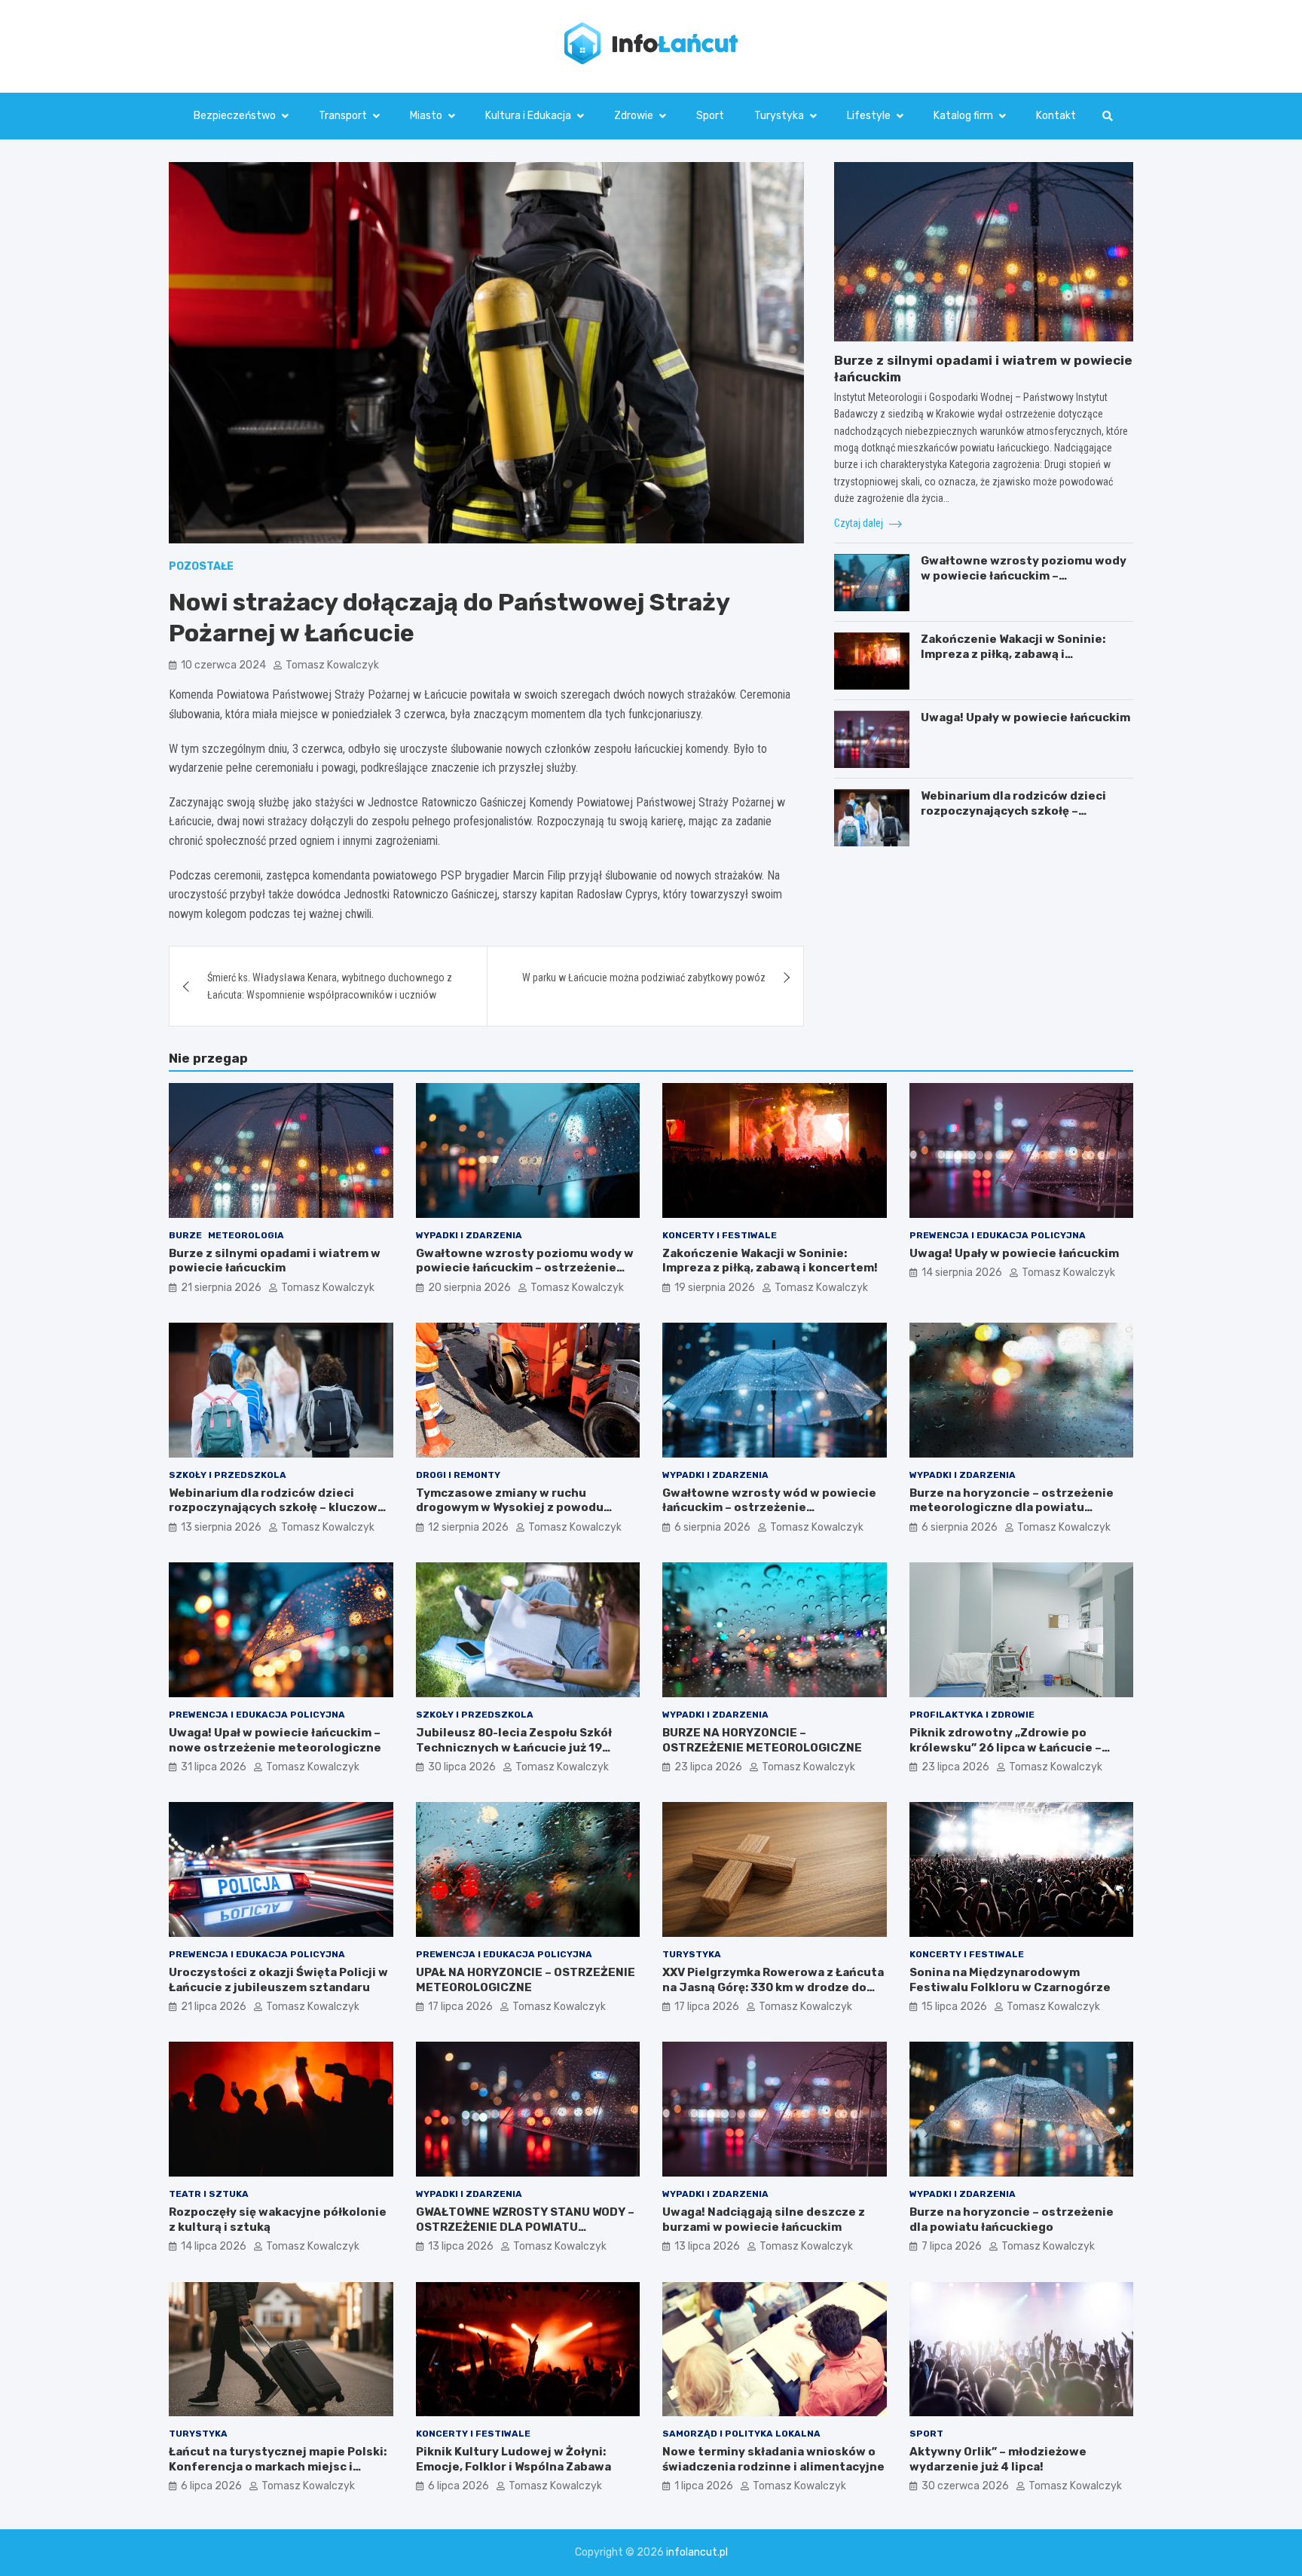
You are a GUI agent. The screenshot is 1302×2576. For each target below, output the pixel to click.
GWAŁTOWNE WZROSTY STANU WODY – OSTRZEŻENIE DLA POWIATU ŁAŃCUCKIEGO (525, 2227)
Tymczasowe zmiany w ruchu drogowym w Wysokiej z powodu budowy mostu (510, 1508)
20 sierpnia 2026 (469, 1288)
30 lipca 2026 (462, 1767)
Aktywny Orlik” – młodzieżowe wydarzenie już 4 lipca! (998, 2459)
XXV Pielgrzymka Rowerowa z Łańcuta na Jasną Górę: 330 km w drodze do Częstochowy (773, 1987)
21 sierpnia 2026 (221, 1288)
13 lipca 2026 (461, 2246)
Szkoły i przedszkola (228, 1475)
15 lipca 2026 (954, 2007)
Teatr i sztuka (209, 2194)
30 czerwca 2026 (965, 2486)
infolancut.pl (697, 2552)
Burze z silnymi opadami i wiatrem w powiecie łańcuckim (275, 1261)
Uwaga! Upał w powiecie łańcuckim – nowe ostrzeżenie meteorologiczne (275, 1740)
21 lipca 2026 (214, 2007)
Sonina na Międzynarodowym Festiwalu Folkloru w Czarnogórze (1010, 1980)
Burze (185, 1235)
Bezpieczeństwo (235, 116)
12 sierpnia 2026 (468, 1527)
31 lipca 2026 (214, 1767)
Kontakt (1056, 116)
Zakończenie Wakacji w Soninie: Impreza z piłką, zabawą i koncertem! (1013, 655)
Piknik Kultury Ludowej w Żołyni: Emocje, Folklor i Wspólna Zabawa (513, 2459)
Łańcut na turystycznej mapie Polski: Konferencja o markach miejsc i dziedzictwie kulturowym (278, 2466)
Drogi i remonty (458, 1475)
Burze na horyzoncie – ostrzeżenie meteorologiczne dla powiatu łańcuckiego (1012, 1508)
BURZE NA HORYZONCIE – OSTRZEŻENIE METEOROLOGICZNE (762, 1740)
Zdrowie (634, 116)
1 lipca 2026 (704, 2486)
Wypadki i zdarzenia (469, 1235)
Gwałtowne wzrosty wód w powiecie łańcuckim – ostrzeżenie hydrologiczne (769, 1508)
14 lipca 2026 (214, 2246)
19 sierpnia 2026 (715, 1288)
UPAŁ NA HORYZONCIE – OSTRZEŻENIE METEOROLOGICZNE (526, 1980)
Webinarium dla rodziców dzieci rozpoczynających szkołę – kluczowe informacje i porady (1013, 811)
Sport (710, 116)
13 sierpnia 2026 (221, 1527)
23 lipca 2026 (708, 1767)
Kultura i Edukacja (528, 116)
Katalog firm (963, 116)
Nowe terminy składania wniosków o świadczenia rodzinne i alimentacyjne (773, 2459)
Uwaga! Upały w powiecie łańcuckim (1025, 718)
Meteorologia (246, 1235)
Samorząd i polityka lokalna (741, 2434)
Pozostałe (201, 566)
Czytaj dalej (860, 523)
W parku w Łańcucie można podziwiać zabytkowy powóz (644, 977)
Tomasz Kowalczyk (332, 665)
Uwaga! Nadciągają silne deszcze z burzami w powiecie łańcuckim (764, 2220)
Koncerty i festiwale (720, 1235)
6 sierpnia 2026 (712, 1527)
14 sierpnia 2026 (962, 1273)
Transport (343, 116)
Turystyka (779, 116)
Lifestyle (869, 116)
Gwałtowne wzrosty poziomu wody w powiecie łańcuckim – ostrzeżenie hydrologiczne (1024, 576)
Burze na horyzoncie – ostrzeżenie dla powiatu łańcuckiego (1012, 2220)
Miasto (426, 116)
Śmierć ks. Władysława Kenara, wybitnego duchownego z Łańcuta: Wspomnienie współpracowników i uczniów (330, 986)
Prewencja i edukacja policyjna (998, 1235)
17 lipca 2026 (460, 2007)
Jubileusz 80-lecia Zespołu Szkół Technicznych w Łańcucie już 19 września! (514, 1747)
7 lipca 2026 (952, 2246)
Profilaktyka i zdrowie (972, 1715)
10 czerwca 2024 (223, 665)
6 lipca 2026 (211, 2486)
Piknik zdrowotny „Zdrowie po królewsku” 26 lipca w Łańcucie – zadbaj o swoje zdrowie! (1006, 1747)
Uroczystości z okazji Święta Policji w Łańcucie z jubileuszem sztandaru (278, 1980)
